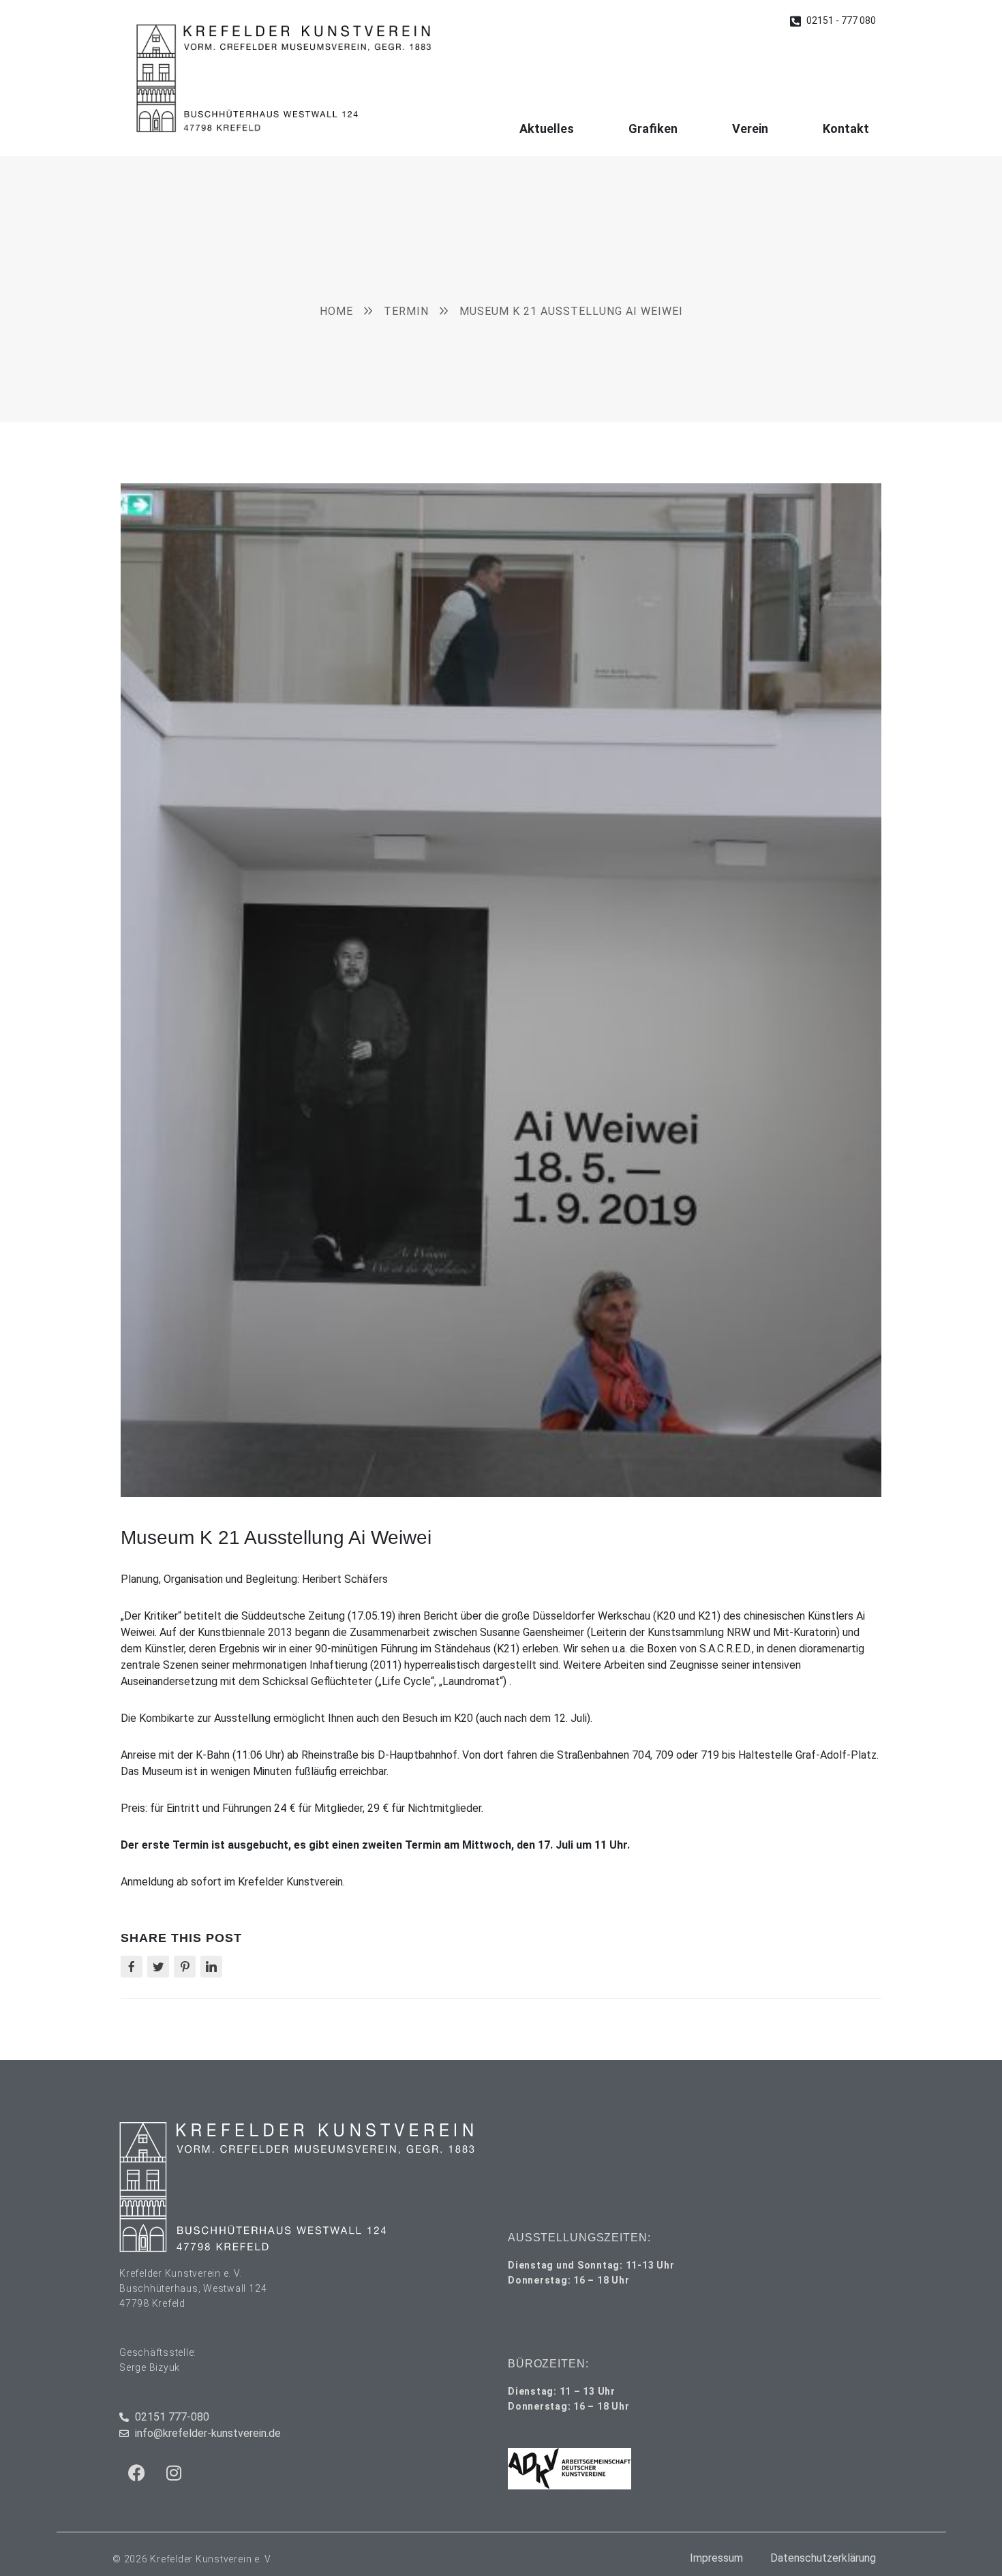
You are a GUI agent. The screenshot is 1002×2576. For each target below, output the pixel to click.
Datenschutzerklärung (823, 2558)
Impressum (716, 2558)
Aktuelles (547, 128)
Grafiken (653, 128)
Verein (750, 128)
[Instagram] (174, 2472)
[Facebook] (136, 2472)
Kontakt (846, 128)
